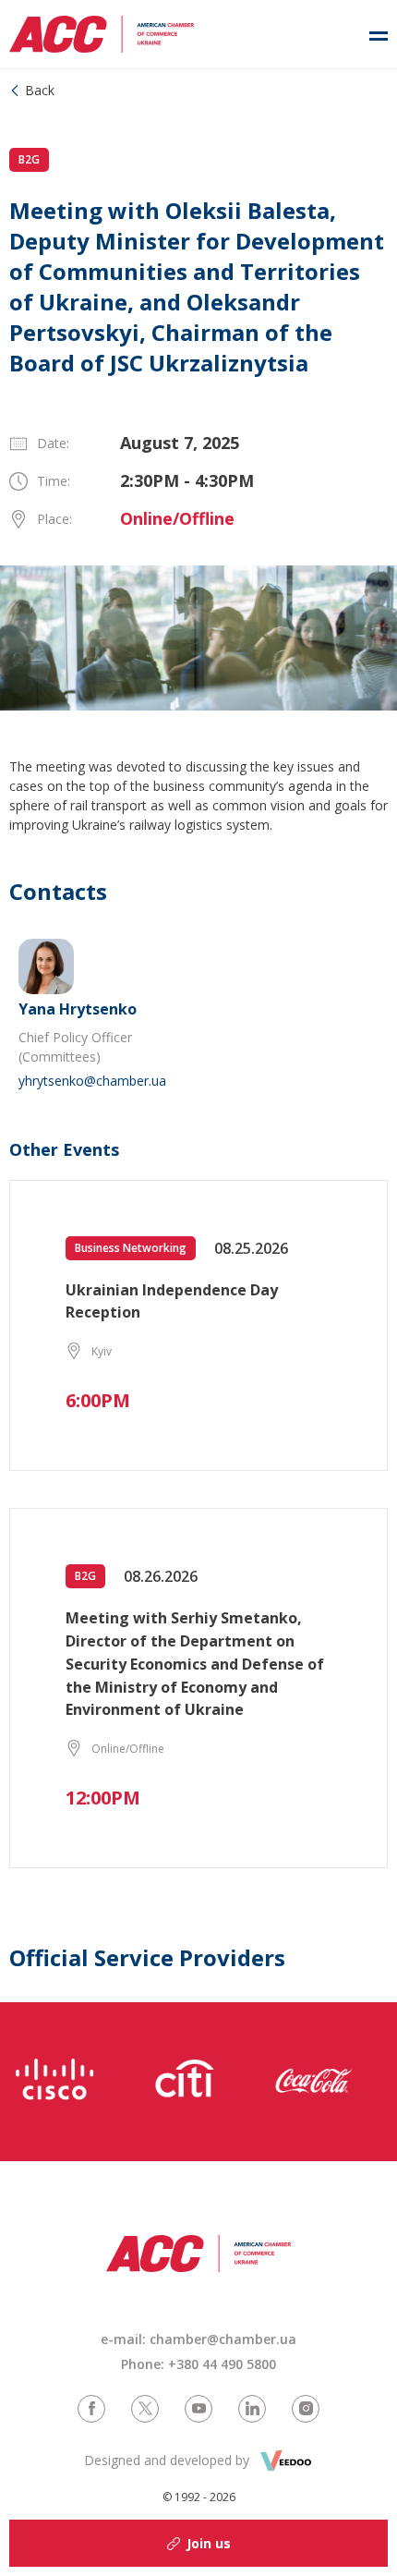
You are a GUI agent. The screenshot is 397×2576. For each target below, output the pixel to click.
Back (40, 90)
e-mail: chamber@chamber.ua (198, 2339)
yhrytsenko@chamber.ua (92, 1081)
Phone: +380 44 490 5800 (198, 2364)
